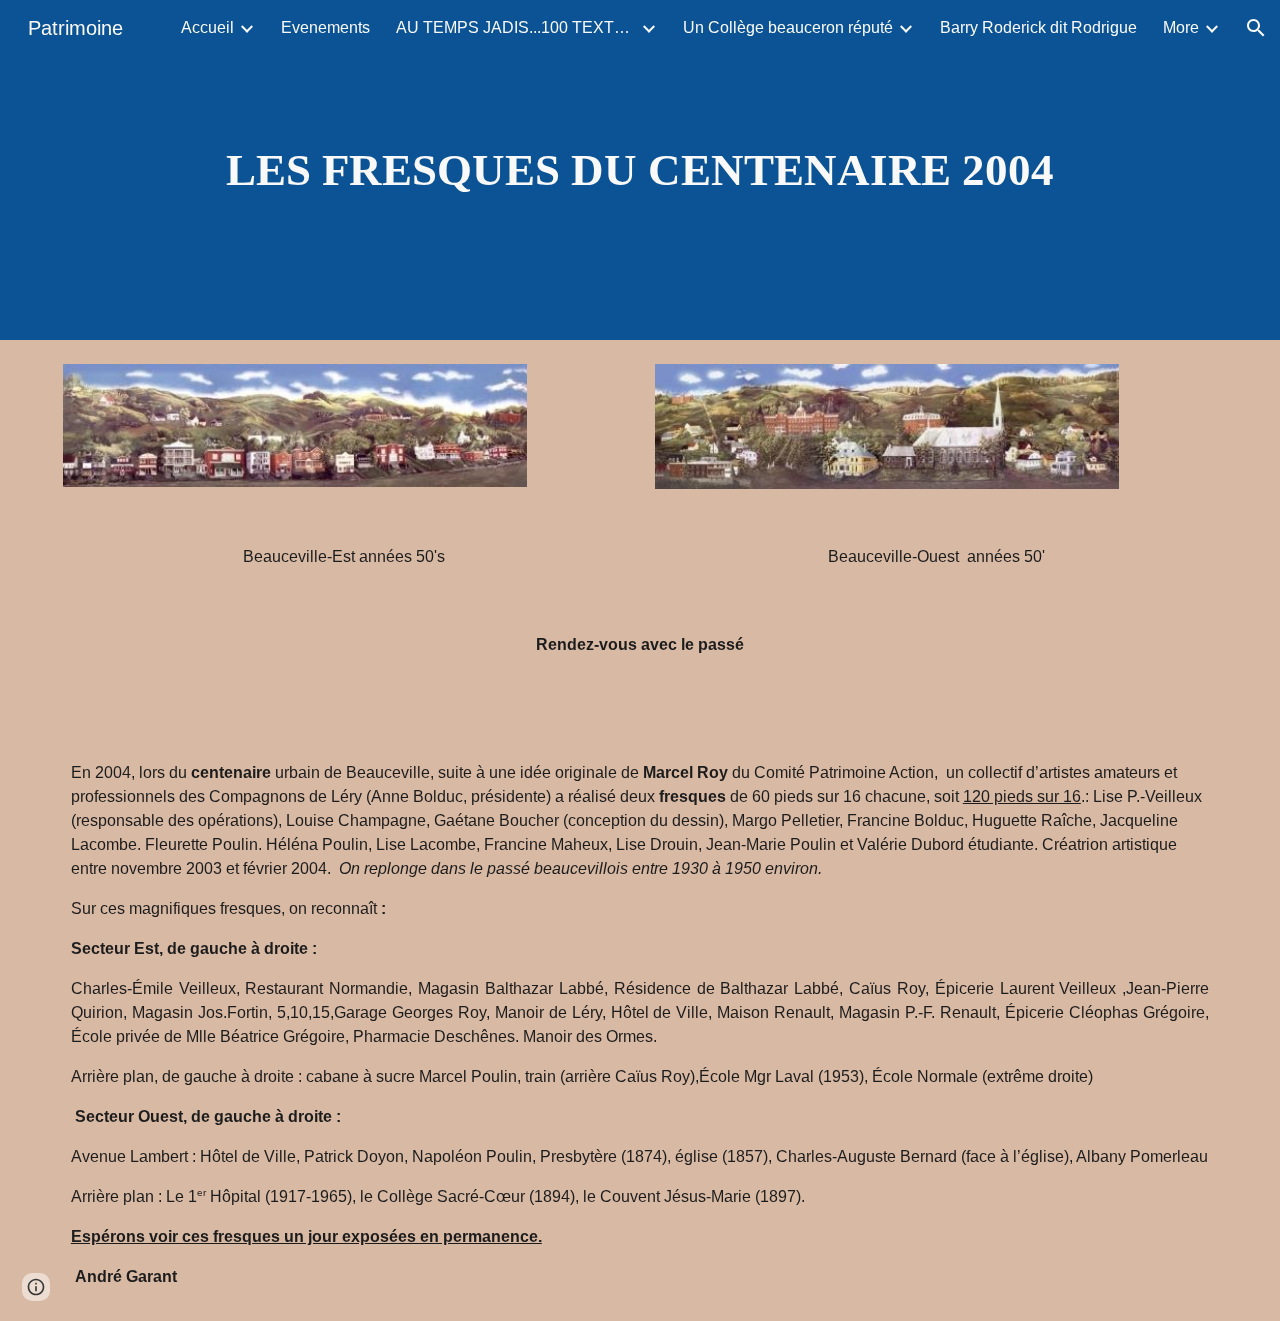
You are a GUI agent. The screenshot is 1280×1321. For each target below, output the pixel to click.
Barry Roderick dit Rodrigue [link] (1038, 27)
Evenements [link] (325, 27)
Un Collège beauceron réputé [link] (788, 27)
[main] (640, 170)
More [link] (1181, 27)
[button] (1256, 28)
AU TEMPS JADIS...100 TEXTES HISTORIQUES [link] (516, 27)
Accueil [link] (207, 27)
